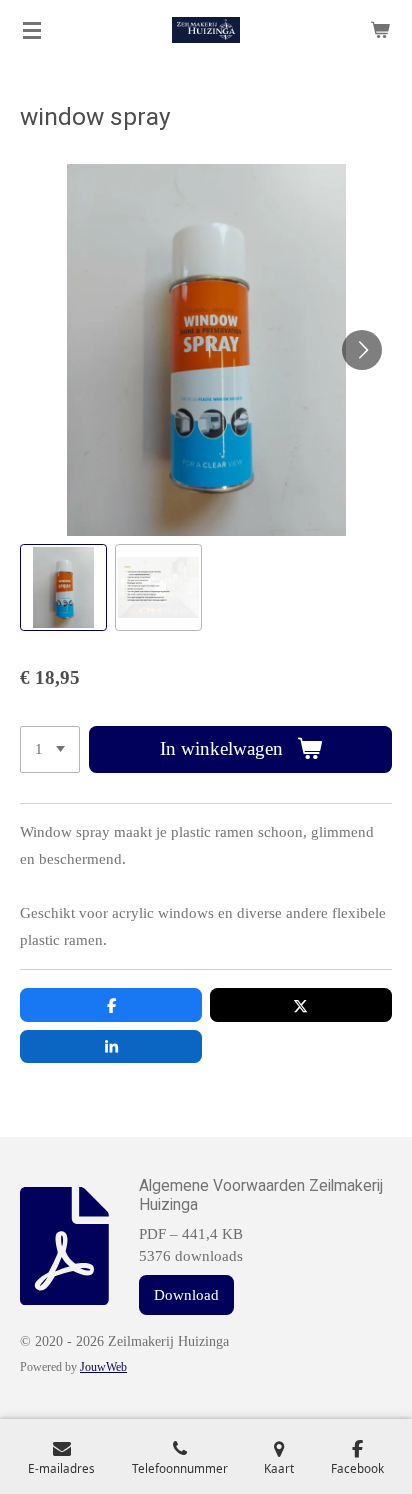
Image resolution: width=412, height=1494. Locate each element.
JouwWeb (103, 1367)
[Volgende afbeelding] (362, 350)
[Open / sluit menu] (32, 30)
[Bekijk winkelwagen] (380, 30)
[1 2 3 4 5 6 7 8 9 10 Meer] (50, 749)
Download (186, 1295)
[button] (63, 587)
